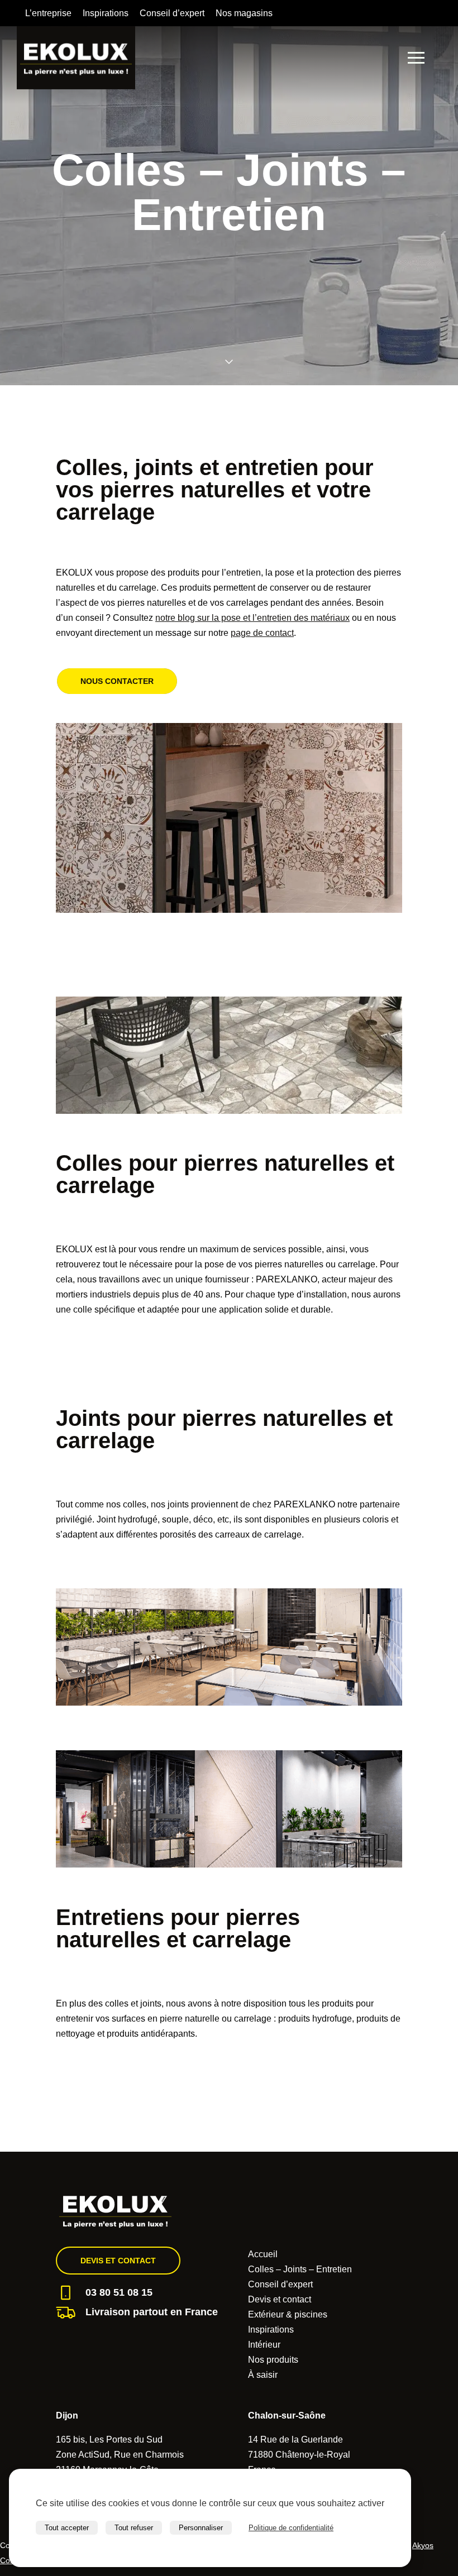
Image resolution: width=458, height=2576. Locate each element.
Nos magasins (244, 13)
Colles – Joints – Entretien (300, 2269)
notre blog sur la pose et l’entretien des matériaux (252, 618)
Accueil (263, 2254)
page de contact (262, 633)
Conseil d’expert (172, 13)
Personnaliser (201, 2528)
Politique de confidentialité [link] (291, 2528)
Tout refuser (134, 2528)
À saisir (263, 2375)
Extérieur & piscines (288, 2314)
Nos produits (273, 2360)
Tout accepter (67, 2528)
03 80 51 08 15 (119, 2292)
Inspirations (106, 13)
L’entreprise (48, 13)
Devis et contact (118, 2261)
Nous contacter (117, 681)
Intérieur (264, 2345)
